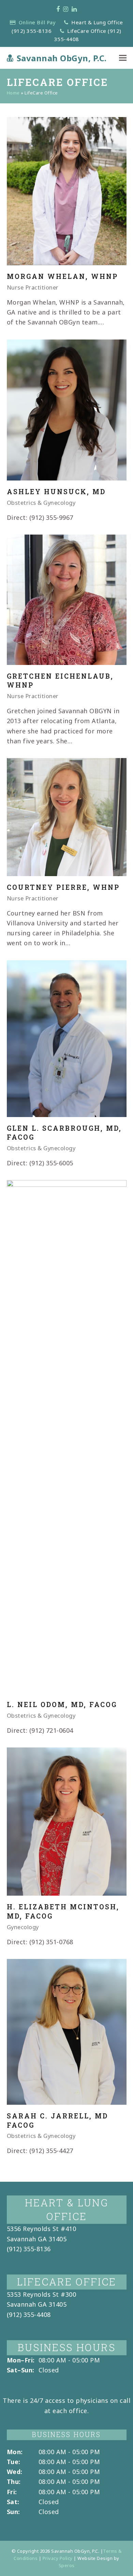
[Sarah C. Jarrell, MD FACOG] (67, 2031)
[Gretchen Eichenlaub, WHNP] (67, 599)
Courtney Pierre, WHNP (63, 887)
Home (13, 93)
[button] (123, 58)
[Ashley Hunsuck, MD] (67, 409)
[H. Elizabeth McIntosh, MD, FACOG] (67, 1821)
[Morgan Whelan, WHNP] (67, 191)
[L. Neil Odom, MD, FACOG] (67, 1436)
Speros (67, 2565)
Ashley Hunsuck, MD (56, 492)
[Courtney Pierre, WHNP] (67, 816)
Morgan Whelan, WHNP (62, 276)
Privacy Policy (58, 2558)
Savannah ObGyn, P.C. (62, 58)
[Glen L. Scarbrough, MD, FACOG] (67, 1038)
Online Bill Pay (37, 22)
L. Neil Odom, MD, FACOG (62, 1704)
